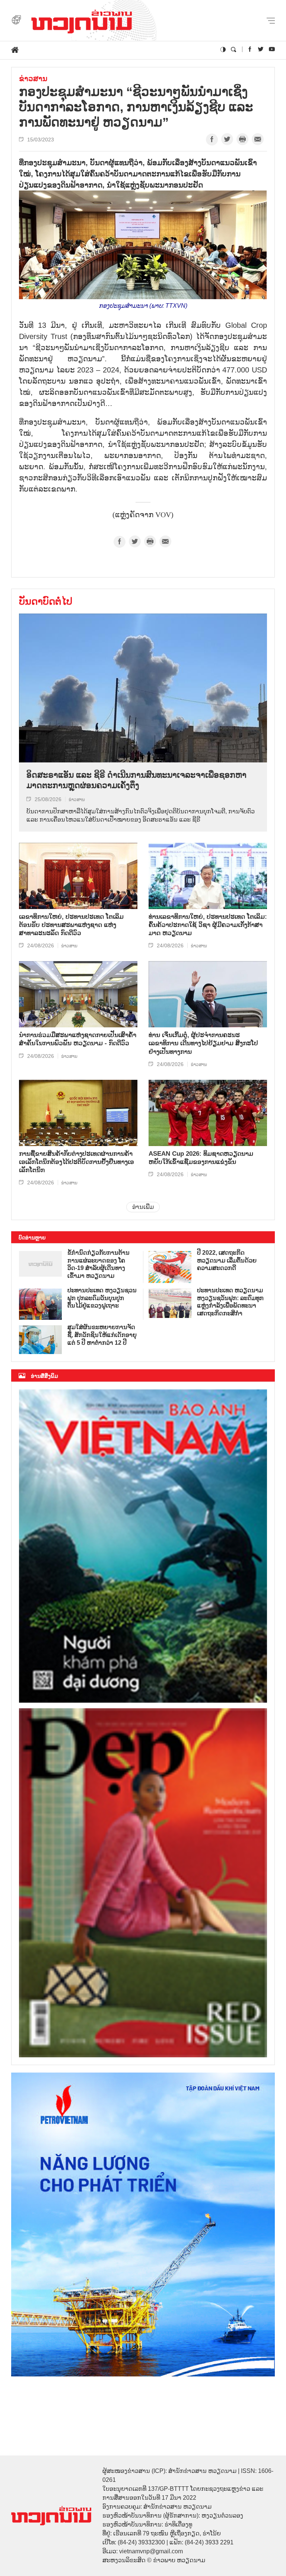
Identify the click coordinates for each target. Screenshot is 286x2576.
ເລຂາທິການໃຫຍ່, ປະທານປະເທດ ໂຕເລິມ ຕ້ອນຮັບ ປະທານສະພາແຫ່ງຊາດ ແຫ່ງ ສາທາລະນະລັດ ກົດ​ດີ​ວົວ (71, 925)
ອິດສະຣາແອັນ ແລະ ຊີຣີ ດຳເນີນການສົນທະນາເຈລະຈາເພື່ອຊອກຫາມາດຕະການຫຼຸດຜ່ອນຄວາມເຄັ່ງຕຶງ (136, 780)
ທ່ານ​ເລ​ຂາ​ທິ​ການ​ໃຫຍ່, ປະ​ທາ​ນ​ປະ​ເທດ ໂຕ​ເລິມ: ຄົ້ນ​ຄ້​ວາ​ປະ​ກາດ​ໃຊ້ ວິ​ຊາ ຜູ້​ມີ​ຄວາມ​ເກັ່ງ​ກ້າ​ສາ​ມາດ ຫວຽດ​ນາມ (208, 925)
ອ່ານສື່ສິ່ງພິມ (45, 1376)
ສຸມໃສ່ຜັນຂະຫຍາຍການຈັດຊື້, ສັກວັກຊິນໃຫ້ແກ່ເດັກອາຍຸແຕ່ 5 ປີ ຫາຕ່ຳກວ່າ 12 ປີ (102, 1335)
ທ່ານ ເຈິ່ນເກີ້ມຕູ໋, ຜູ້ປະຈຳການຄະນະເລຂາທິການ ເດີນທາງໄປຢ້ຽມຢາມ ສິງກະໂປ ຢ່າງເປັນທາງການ (203, 1043)
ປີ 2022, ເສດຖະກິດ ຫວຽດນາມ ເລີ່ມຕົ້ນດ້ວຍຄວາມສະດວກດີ (227, 1260)
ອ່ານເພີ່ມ (143, 1207)
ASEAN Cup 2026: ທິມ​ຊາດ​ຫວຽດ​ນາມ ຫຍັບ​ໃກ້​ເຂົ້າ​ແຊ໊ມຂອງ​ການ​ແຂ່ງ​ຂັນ (201, 1158)
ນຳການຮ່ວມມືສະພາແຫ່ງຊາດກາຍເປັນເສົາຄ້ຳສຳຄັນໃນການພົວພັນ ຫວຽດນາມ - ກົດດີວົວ (78, 1039)
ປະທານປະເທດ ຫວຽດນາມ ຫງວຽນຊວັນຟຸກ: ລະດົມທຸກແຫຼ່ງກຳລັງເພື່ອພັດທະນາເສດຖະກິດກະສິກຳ (230, 1302)
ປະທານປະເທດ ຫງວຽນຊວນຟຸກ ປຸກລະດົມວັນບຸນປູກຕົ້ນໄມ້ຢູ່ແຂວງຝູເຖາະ (102, 1298)
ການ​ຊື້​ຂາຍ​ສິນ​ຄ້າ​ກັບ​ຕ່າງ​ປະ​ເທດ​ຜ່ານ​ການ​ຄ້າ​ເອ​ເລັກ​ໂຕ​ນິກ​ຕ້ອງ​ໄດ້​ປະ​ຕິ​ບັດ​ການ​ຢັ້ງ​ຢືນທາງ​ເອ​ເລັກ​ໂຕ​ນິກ (77, 1162)
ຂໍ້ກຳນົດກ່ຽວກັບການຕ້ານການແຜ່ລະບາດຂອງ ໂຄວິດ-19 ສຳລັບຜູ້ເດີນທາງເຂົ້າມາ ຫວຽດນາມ (98, 1264)
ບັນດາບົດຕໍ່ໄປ (46, 601)
